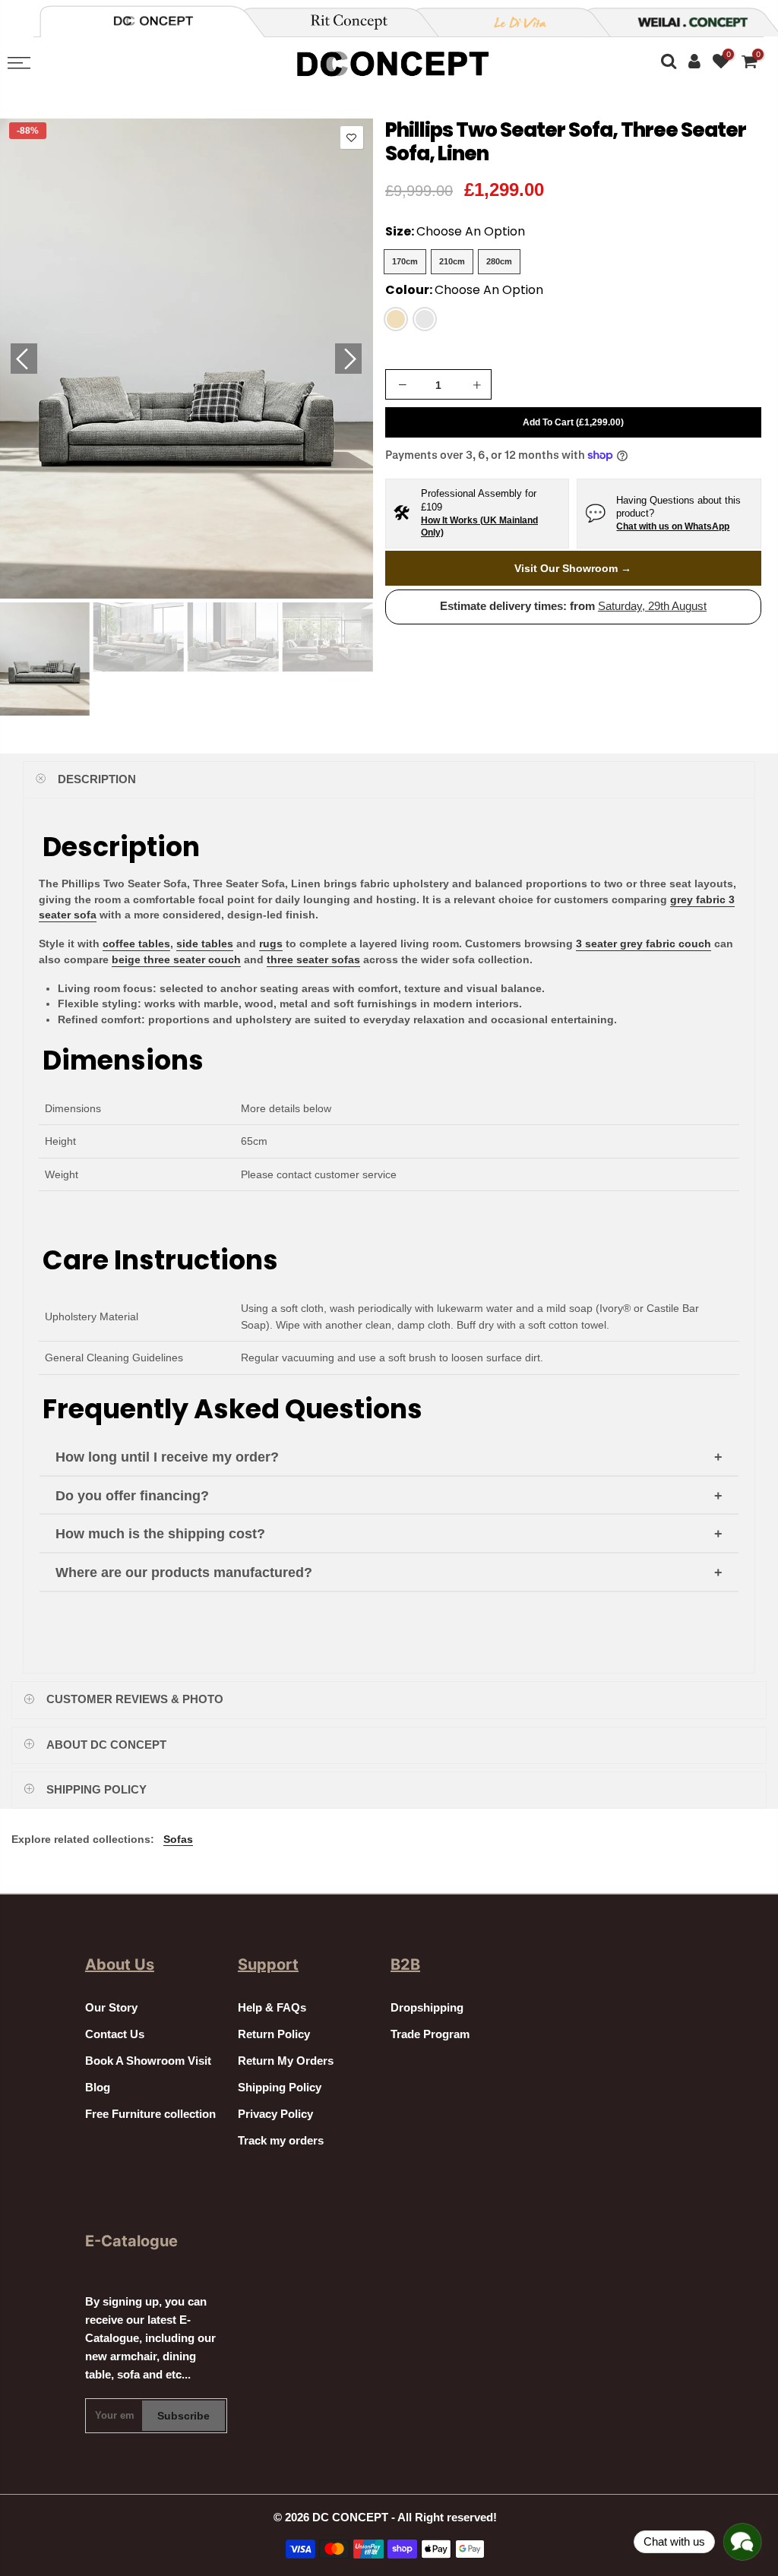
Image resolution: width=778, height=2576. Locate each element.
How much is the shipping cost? (160, 1534)
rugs (271, 943)
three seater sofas (313, 959)
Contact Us (115, 2034)
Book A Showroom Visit (148, 2061)
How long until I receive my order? (167, 1457)
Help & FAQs (272, 2008)
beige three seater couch (176, 959)
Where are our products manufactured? (184, 1572)
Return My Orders (286, 2061)
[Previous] (24, 359)
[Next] (348, 359)
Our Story (111, 2008)
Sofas (178, 1839)
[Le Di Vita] (512, 22)
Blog (98, 2088)
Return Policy (274, 2034)
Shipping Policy (280, 2088)
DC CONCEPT (350, 2518)
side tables (205, 943)
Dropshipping (427, 2008)
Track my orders (281, 2141)
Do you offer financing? (132, 1496)
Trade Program (430, 2034)
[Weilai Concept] (153, 21)
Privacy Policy (275, 2114)
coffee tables (136, 943)
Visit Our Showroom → (573, 568)
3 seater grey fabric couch (644, 943)
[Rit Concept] (340, 22)
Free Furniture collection (150, 2114)
